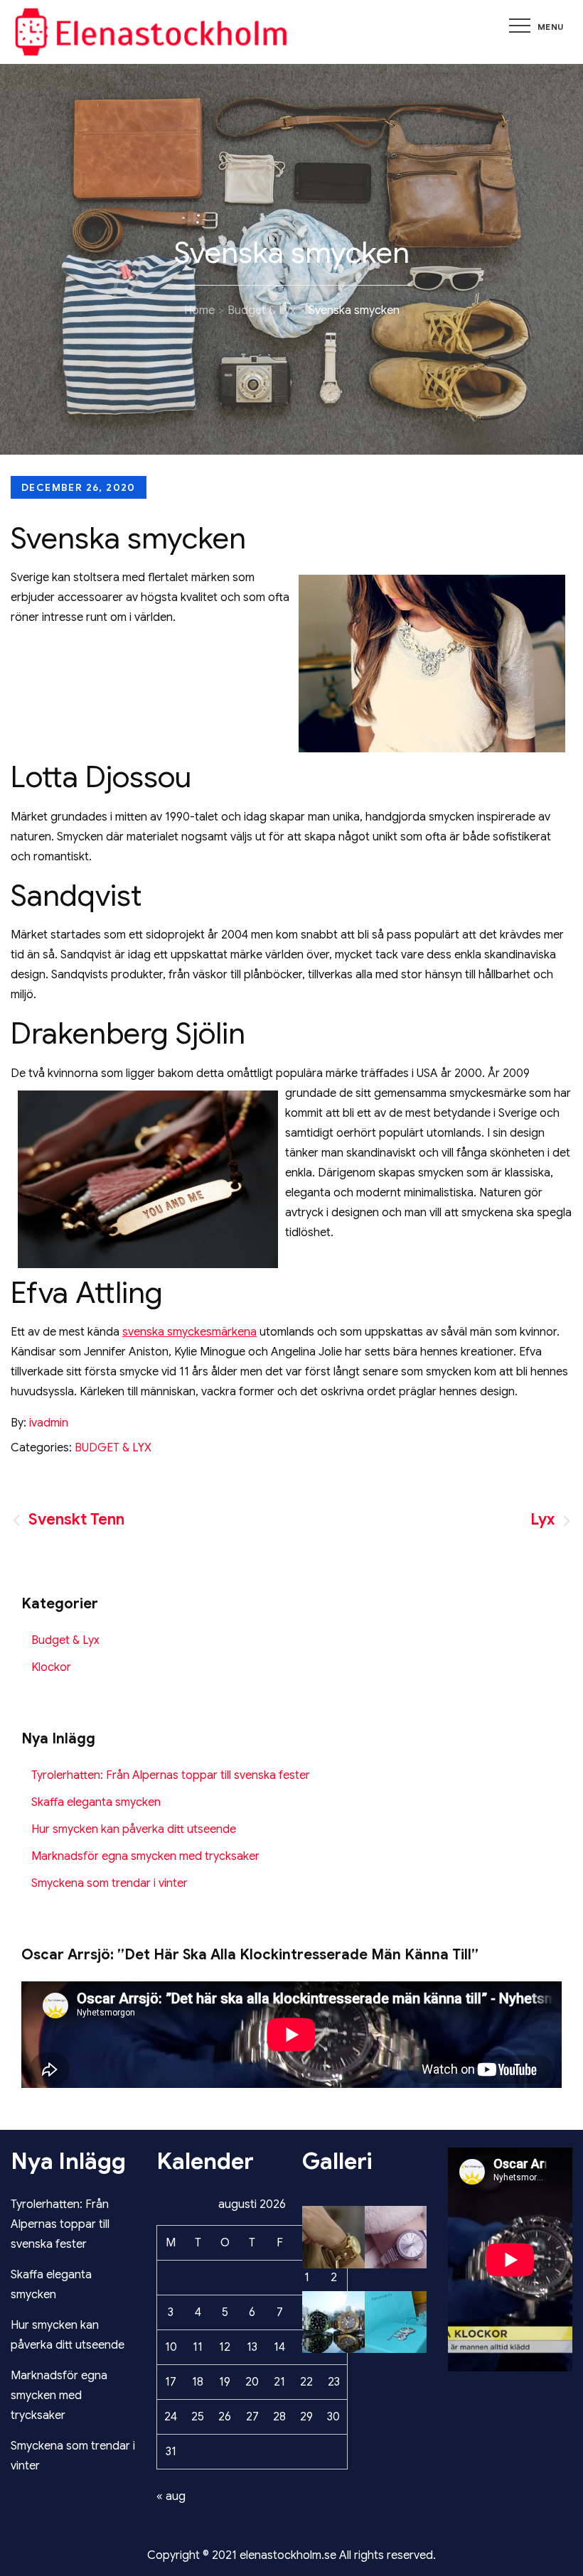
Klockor (51, 1667)
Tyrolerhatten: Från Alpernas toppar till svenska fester (171, 1775)
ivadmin (49, 1423)
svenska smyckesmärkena (189, 1332)
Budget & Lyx (113, 1448)
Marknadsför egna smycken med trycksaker (145, 1856)
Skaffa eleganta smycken (96, 1802)
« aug (171, 2496)
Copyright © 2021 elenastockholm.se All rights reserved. (291, 2555)
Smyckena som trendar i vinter (109, 1883)
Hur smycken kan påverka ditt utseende (134, 1829)
